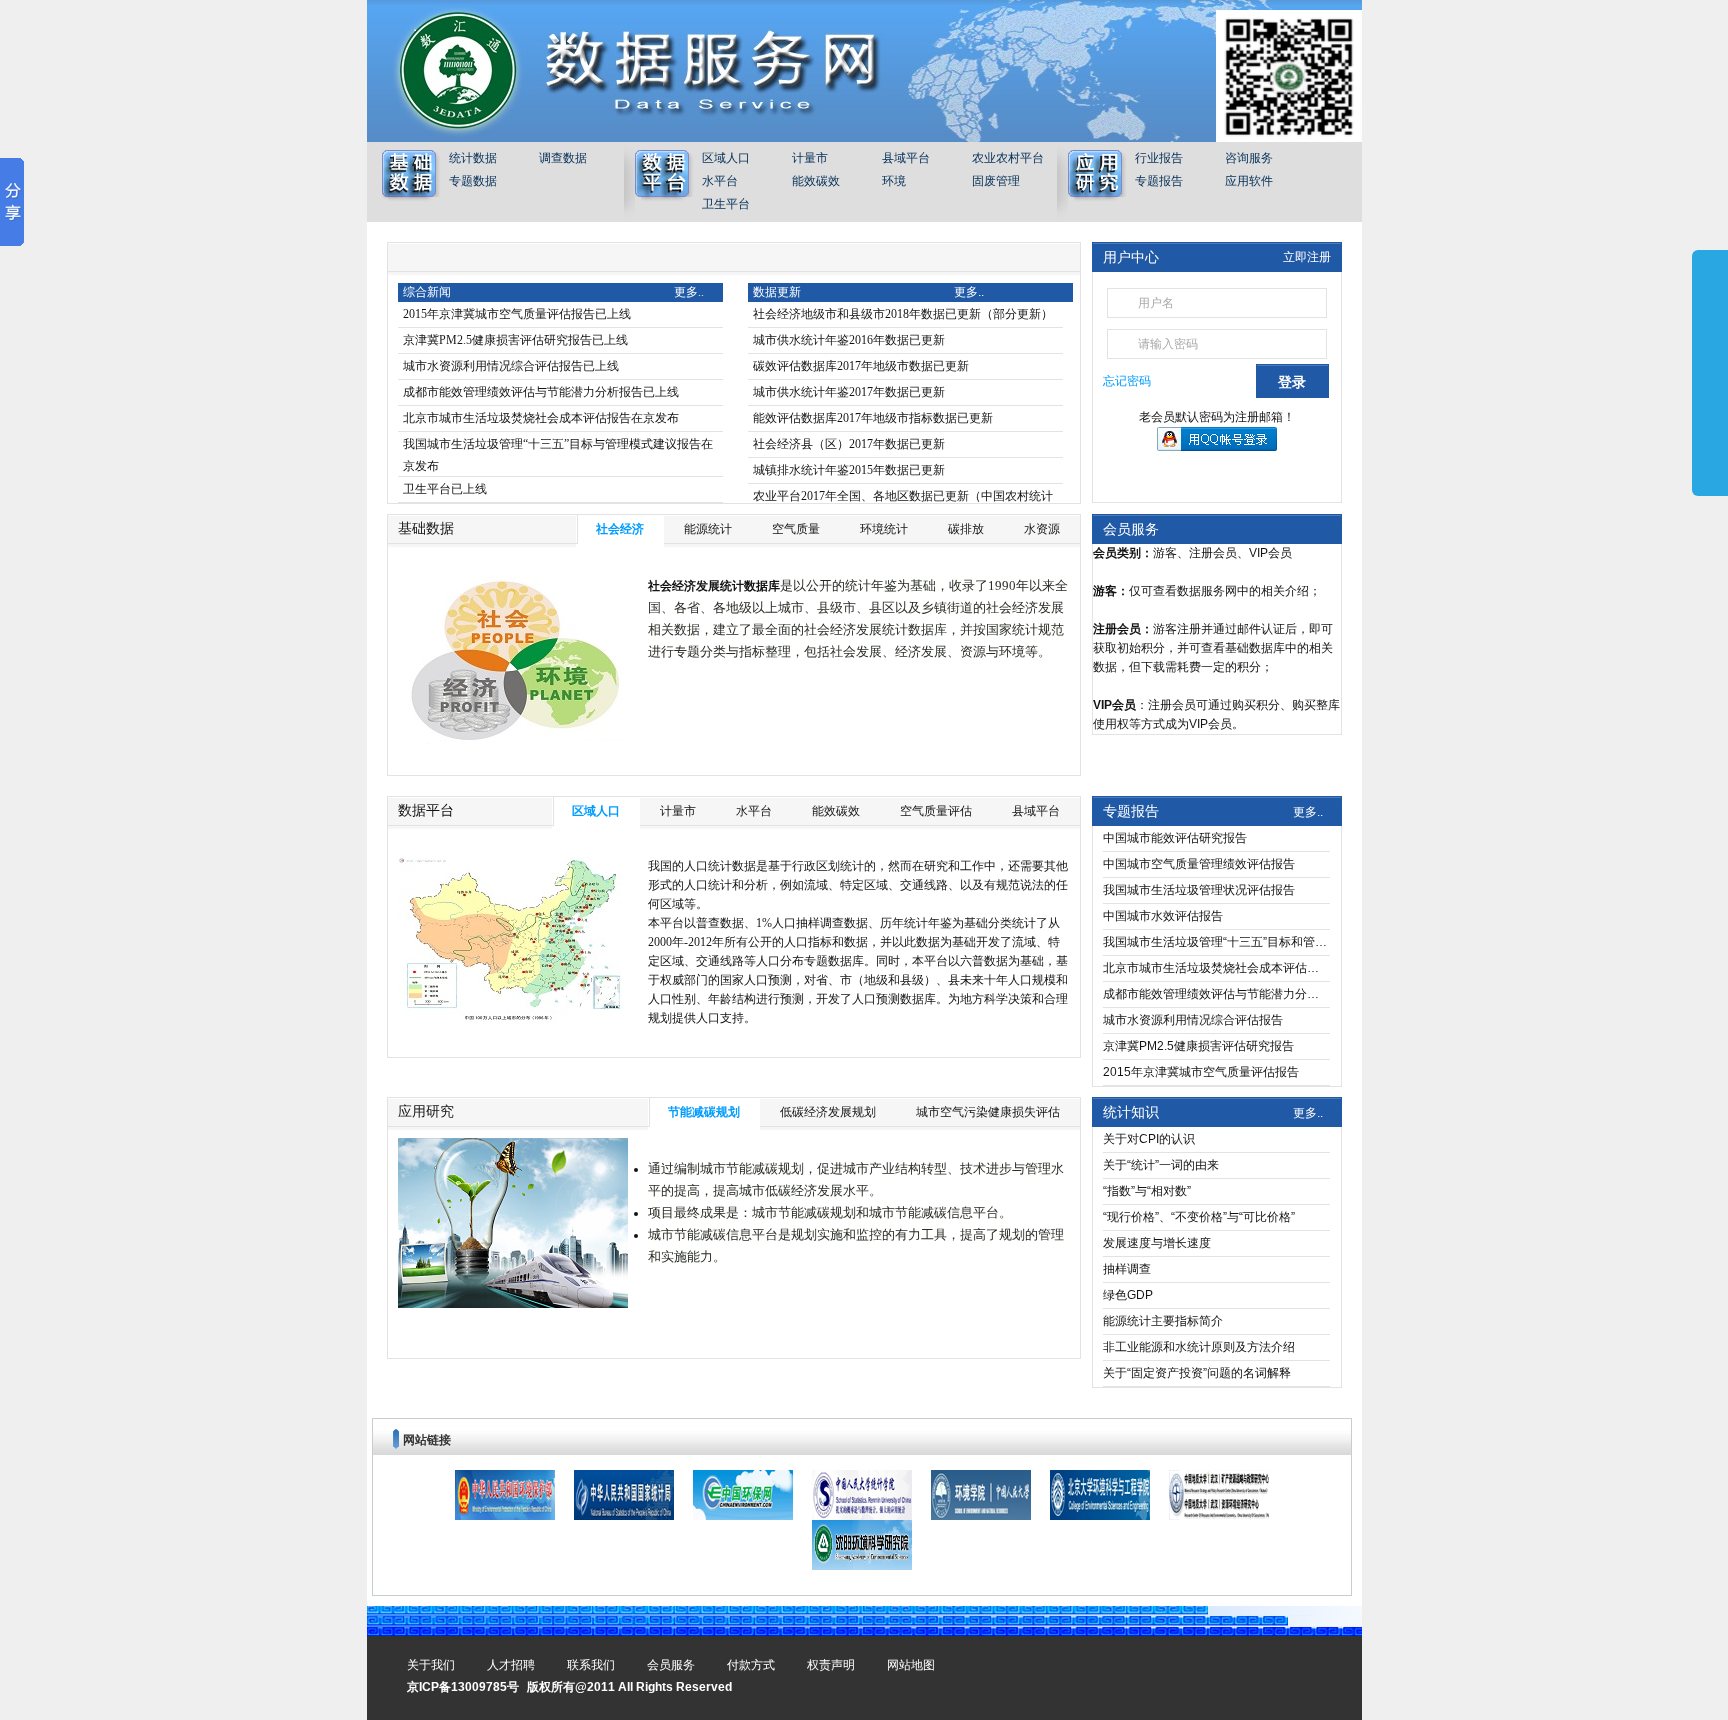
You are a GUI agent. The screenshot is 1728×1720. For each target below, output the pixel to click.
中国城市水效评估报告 (1163, 916)
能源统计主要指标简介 (1163, 1321)
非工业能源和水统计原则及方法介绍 (1199, 1347)
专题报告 (1159, 181)
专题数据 (473, 181)
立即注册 (1307, 257)
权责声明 (831, 1665)
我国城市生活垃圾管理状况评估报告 (1199, 890)
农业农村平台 (1008, 158)
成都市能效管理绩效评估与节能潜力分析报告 (1216, 994)
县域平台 (906, 158)
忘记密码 (1127, 381)
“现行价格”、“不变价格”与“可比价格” (1199, 1217)
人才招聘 (511, 1665)
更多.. (1308, 812)
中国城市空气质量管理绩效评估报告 (1199, 864)
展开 (1710, 372)
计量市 (810, 158)
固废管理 (996, 181)
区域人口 (726, 158)
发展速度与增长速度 (1157, 1243)
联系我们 (591, 1665)
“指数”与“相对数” (1147, 1191)
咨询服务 (1249, 158)
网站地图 (911, 1665)
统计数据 (473, 158)
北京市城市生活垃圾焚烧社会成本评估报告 (1216, 968)
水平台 (720, 181)
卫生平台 (726, 204)
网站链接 (427, 1440)
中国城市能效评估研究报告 (1175, 838)
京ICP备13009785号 (463, 1687)
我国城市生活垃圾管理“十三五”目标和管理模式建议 (1216, 942)
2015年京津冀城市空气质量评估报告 (1201, 1072)
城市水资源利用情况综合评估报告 (1193, 1020)
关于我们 (431, 1665)
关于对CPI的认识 (1149, 1139)
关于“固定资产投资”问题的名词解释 (1197, 1373)
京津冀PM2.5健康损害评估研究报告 (1198, 1046)
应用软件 (1249, 181)
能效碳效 (816, 181)
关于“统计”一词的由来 (1161, 1165)
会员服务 (1131, 529)
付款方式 (751, 1665)
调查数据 (563, 158)
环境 (894, 181)
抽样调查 (1127, 1269)
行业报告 (1159, 158)
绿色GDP (1128, 1295)
